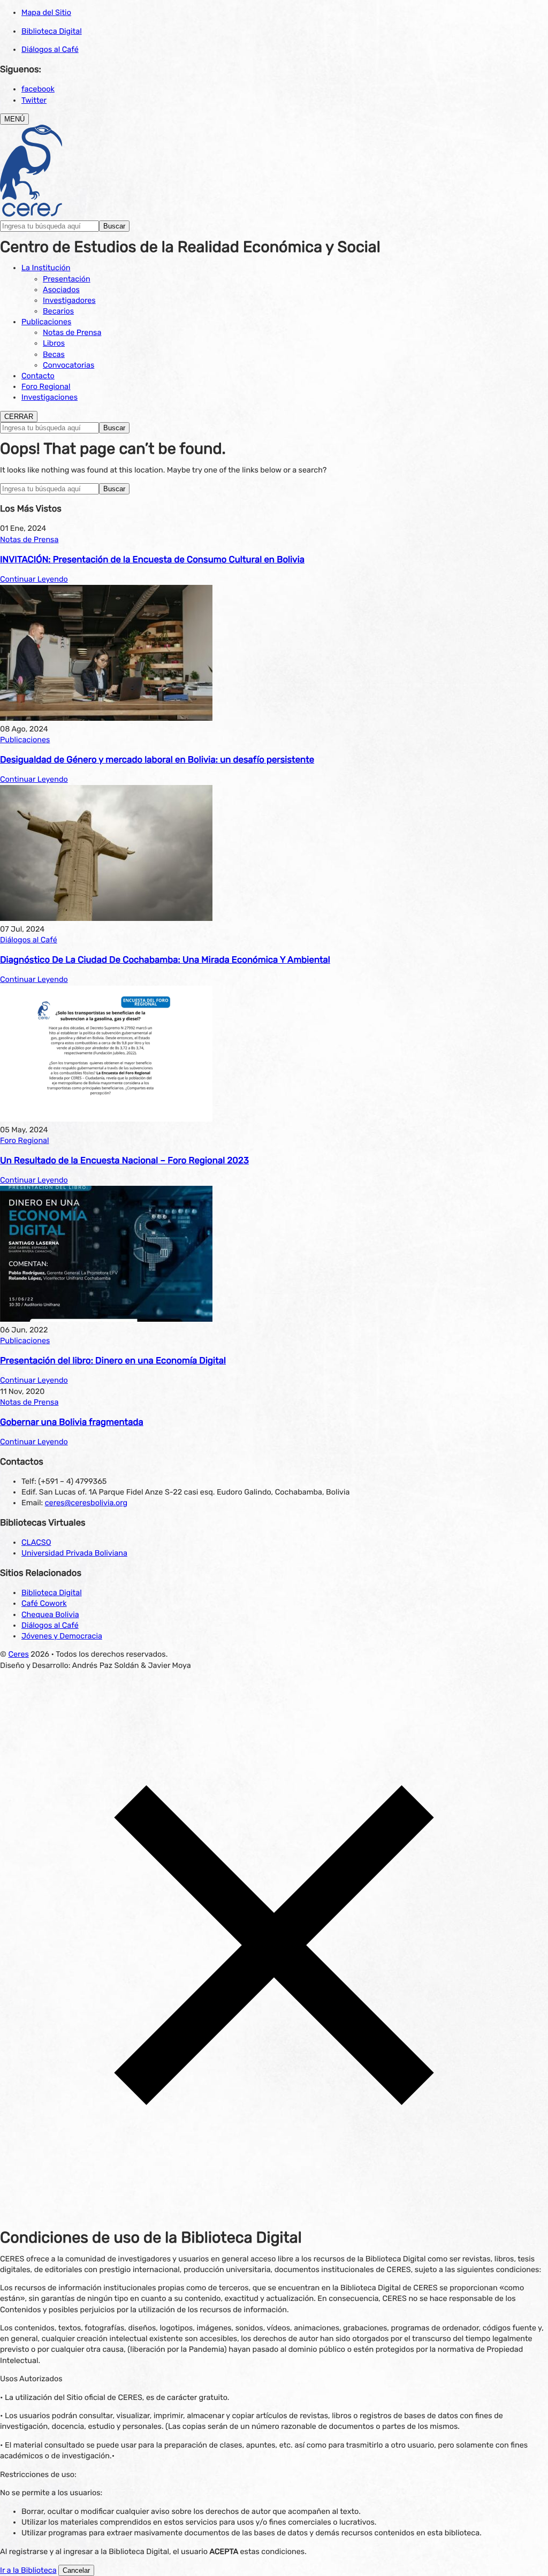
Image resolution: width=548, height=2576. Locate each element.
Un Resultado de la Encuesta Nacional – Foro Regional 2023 (124, 1161)
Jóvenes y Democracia (62, 1636)
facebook (38, 89)
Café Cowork (44, 1603)
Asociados (61, 290)
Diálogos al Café (50, 49)
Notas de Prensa (72, 333)
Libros (54, 343)
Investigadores (69, 300)
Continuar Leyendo (34, 579)
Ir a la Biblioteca (28, 2570)
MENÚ (14, 119)
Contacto (38, 376)
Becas (54, 355)
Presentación (67, 279)
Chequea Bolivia (50, 1615)
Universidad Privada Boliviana (74, 1553)
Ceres (18, 1654)
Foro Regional (46, 387)
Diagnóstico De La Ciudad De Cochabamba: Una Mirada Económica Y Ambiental (165, 960)
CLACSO (36, 1542)
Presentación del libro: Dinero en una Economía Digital (113, 1361)
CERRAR (19, 417)
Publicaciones (46, 322)
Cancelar (76, 2570)
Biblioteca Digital (52, 31)
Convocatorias (68, 365)
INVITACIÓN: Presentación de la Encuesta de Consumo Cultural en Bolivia (152, 560)
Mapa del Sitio (46, 13)
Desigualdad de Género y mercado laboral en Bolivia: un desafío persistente (157, 760)
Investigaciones (50, 397)
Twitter (34, 100)
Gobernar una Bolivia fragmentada (72, 1422)
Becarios (58, 311)
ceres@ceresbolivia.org (86, 1503)
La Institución (46, 268)
